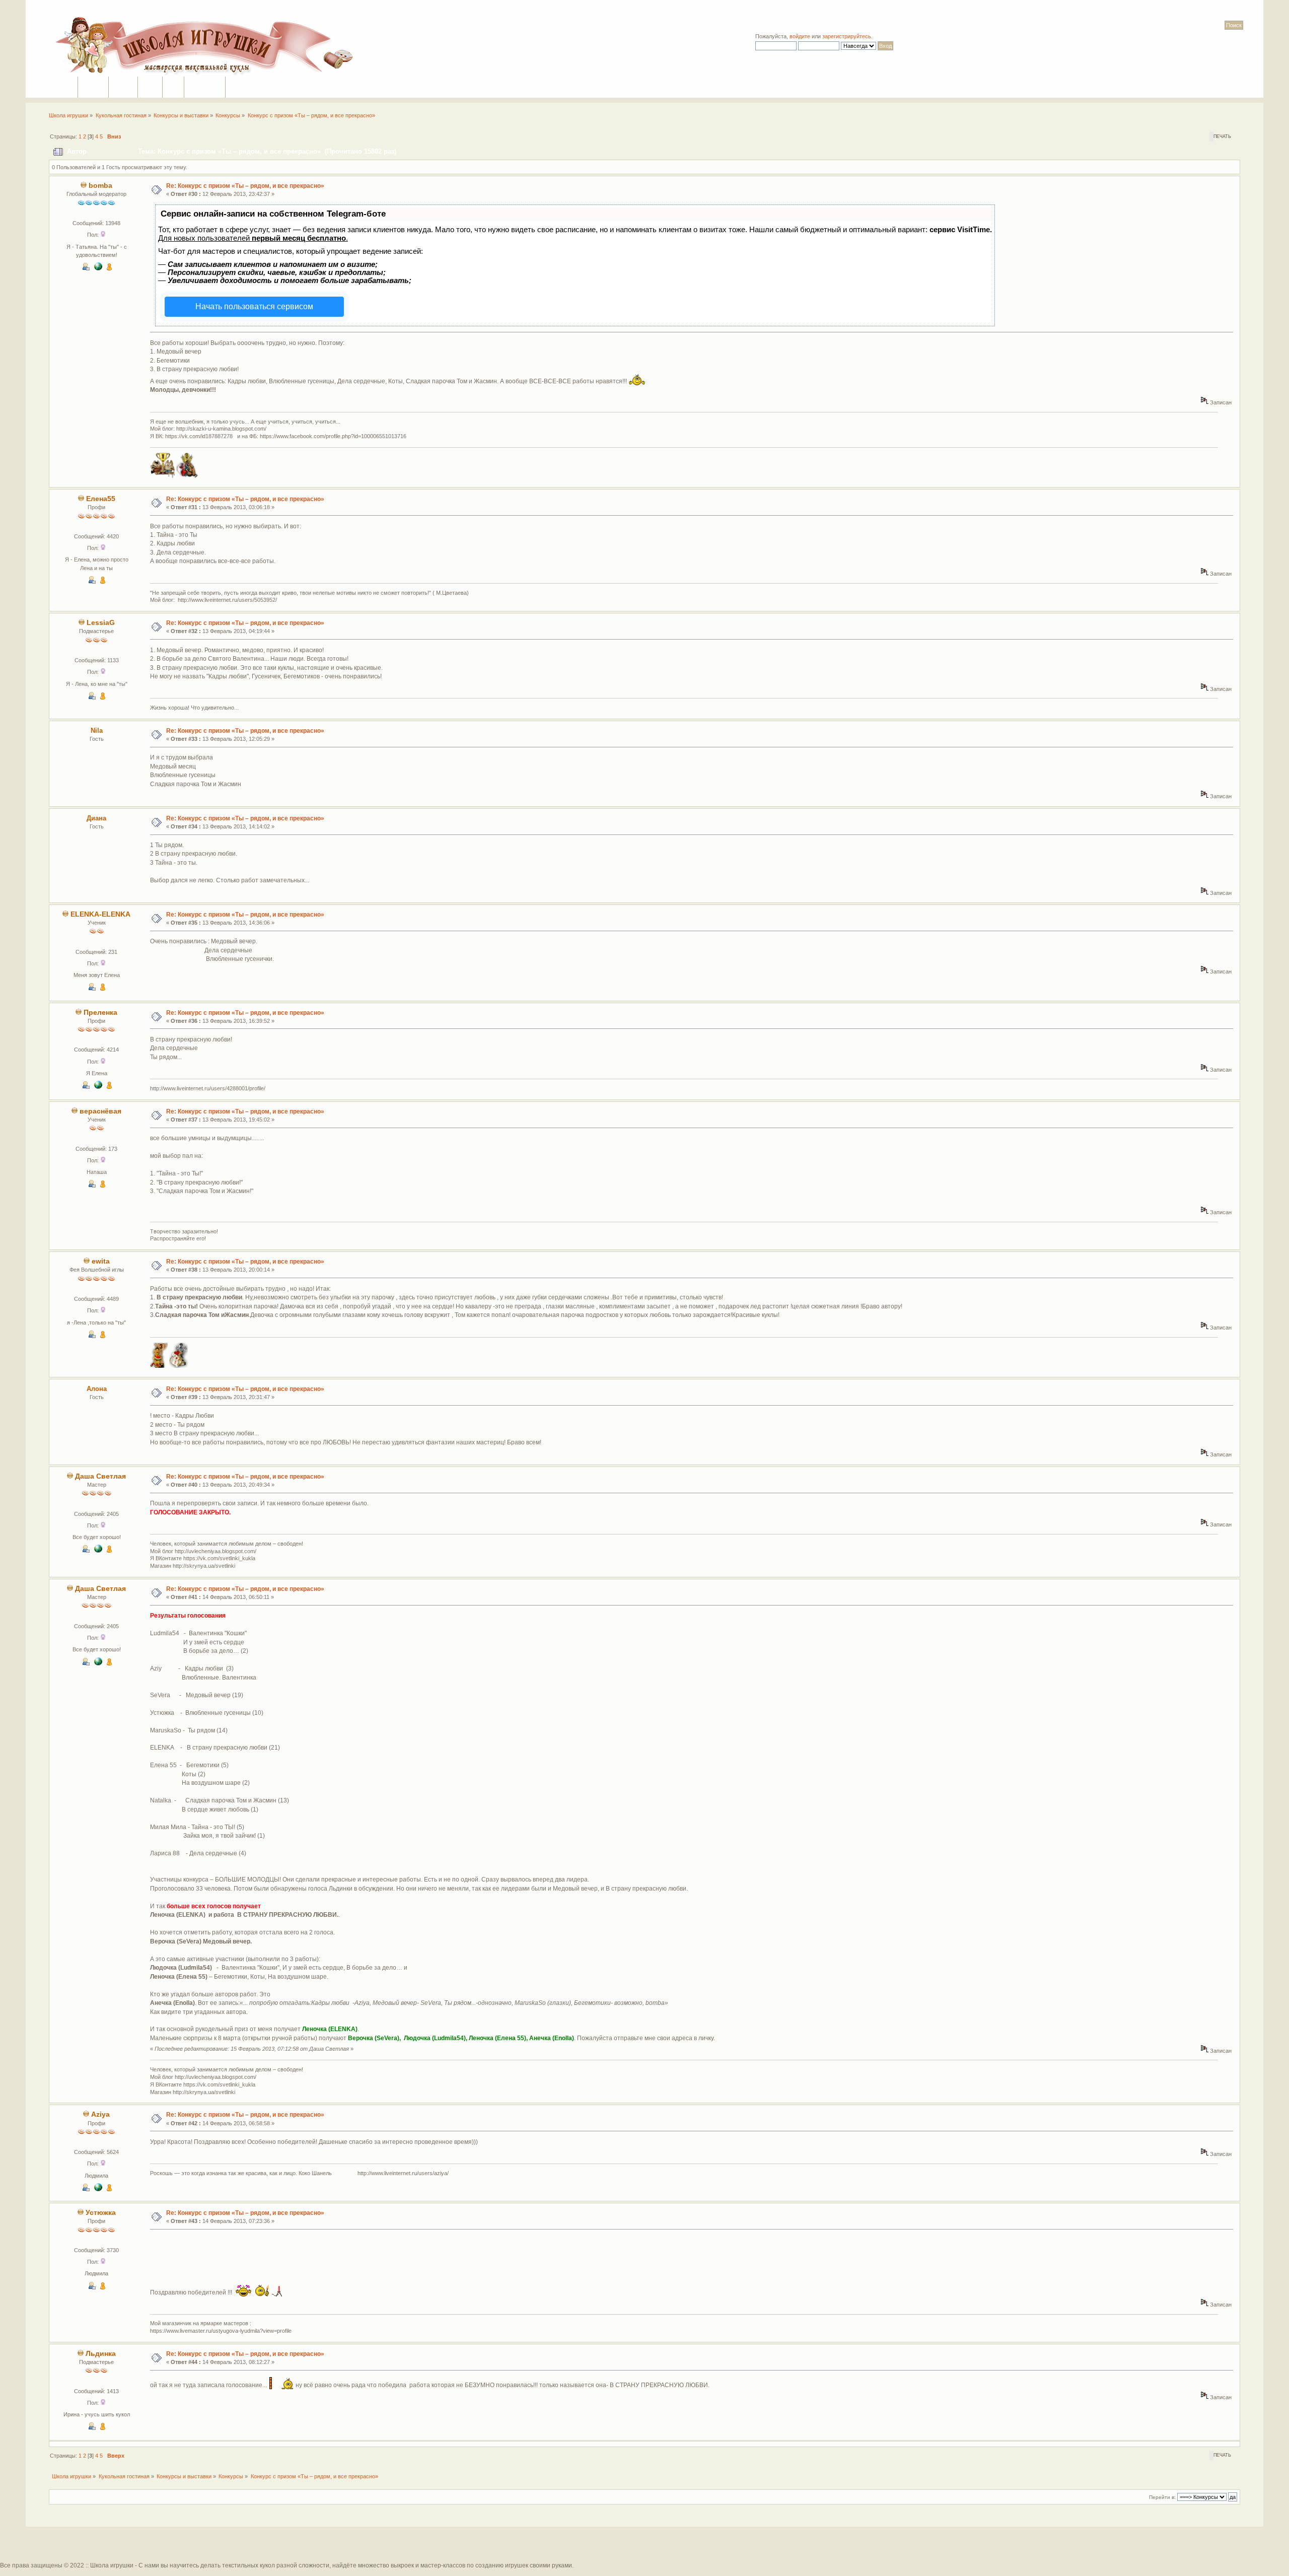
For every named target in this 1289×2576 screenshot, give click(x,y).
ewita (101, 1261)
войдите (800, 36)
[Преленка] (98, 1087)
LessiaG (101, 623)
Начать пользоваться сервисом (254, 306)
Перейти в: (1162, 2497)
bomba (100, 186)
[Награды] (109, 268)
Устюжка (101, 2213)
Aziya (100, 2114)
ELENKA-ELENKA (100, 914)
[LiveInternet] (98, 2189)
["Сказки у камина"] (98, 268)
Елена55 (101, 499)
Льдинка (101, 2354)
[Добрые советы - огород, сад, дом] (98, 1551)
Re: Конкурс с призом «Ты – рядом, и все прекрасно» (245, 186)
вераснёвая (100, 1111)
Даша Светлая (100, 1476)
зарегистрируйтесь (847, 36)
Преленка (100, 1013)
